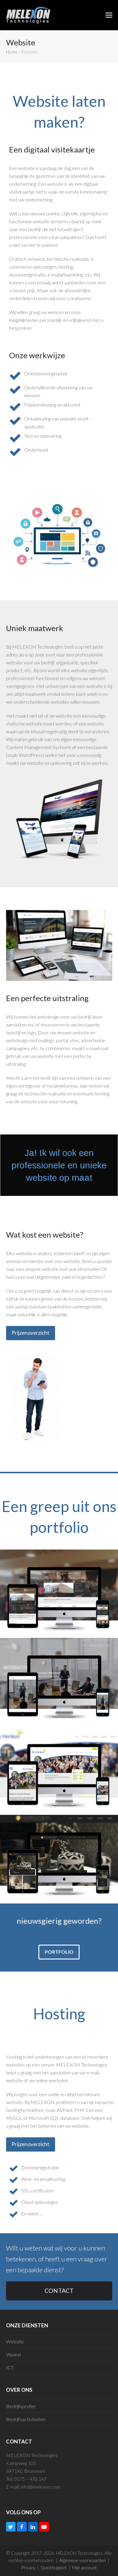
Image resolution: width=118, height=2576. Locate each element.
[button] (109, 15)
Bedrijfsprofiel (21, 2406)
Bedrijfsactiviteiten (26, 2419)
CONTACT (59, 2291)
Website (15, 2341)
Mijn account (84, 2568)
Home (12, 52)
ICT (10, 2367)
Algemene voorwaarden (83, 2560)
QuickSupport (54, 2568)
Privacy (28, 2568)
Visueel (13, 2354)
